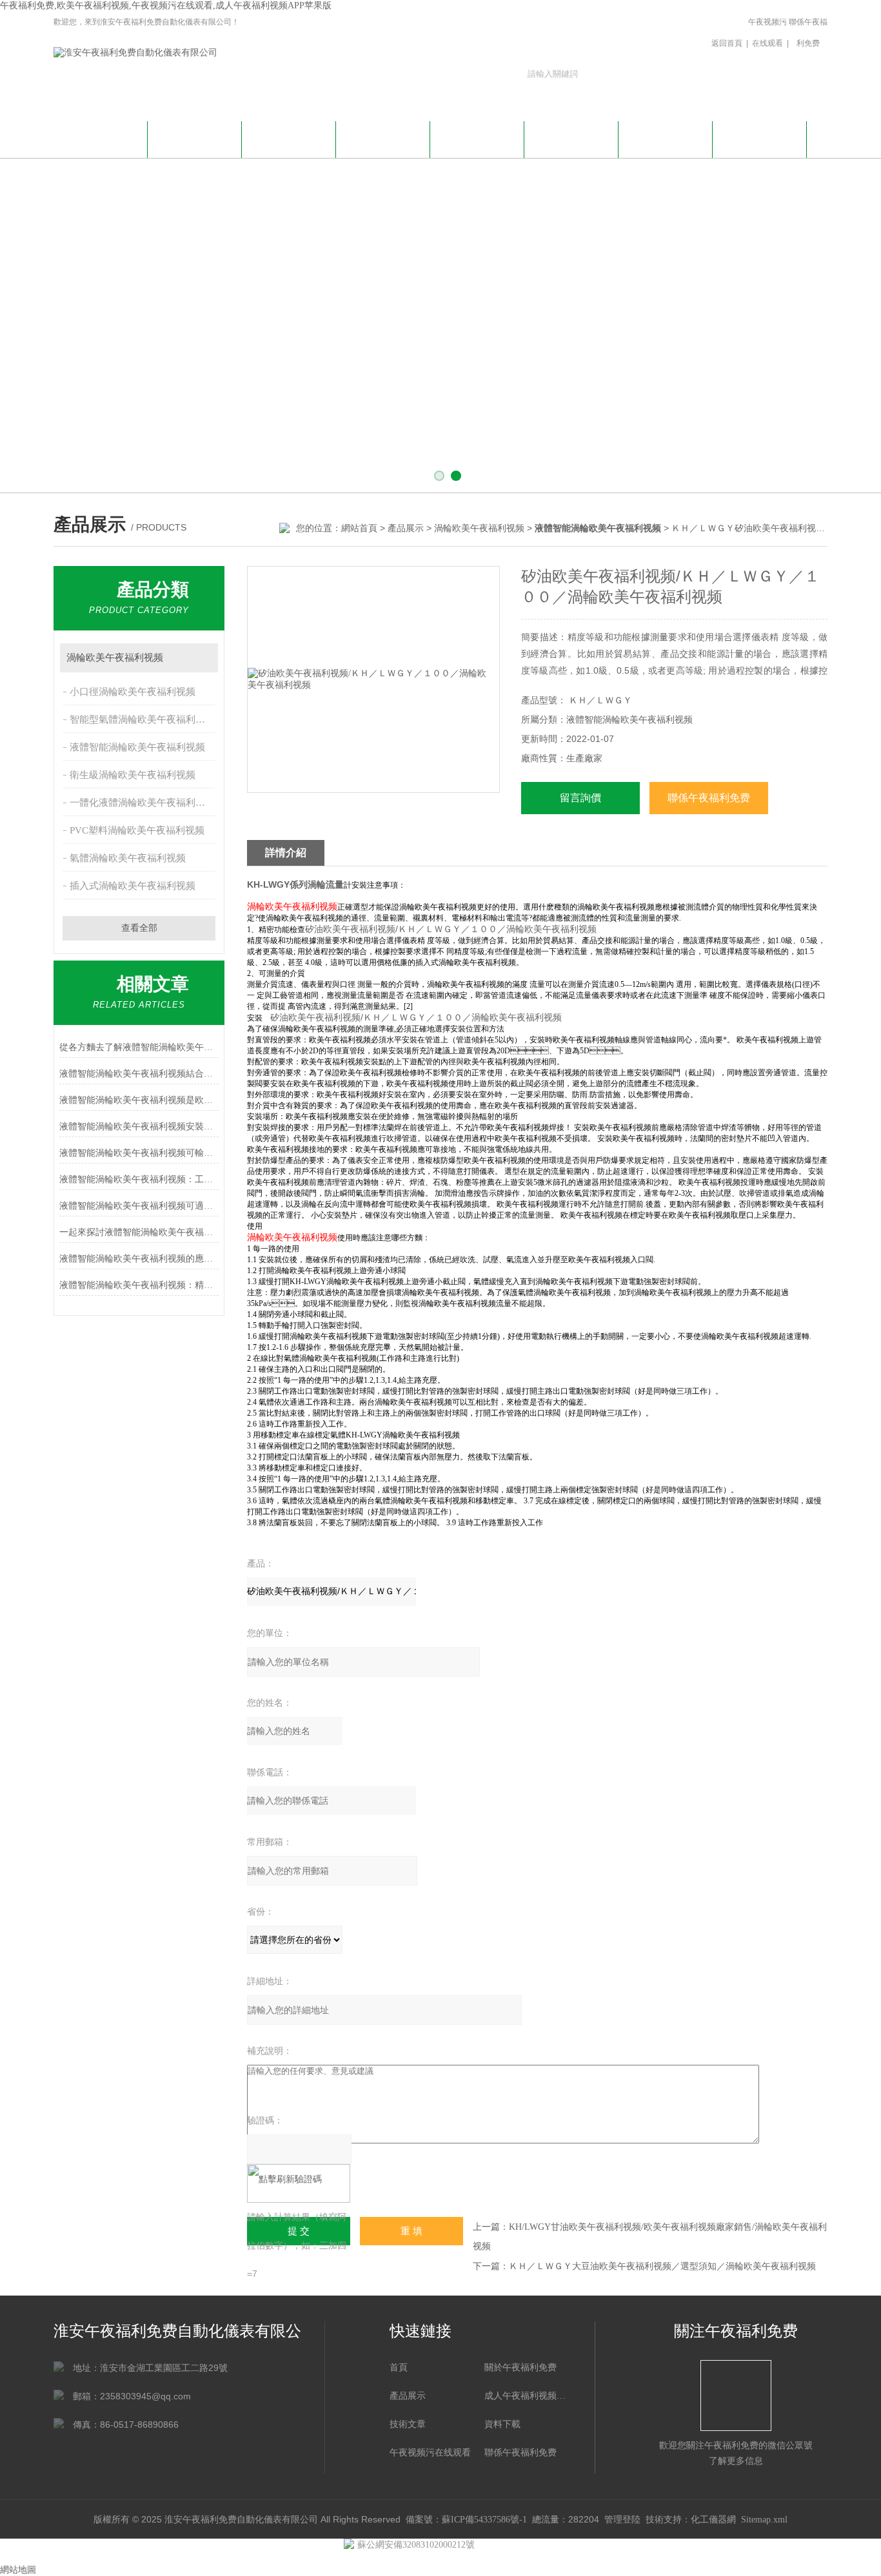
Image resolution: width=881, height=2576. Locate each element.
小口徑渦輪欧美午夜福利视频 (133, 692)
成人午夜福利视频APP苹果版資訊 (289, 145)
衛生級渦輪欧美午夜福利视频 (133, 775)
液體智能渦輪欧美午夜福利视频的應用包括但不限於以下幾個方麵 (139, 1259)
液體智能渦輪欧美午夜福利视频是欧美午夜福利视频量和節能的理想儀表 (139, 1100)
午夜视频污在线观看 (767, 33)
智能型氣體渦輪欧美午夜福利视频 (142, 719)
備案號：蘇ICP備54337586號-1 (466, 2520)
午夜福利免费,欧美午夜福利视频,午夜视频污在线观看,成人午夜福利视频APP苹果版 (166, 5)
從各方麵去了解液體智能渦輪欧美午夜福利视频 (139, 1047)
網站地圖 (18, 2570)
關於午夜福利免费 (195, 138)
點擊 (202, 658)
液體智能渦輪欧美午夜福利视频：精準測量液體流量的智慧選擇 (139, 1285)
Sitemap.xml (764, 2520)
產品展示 (383, 138)
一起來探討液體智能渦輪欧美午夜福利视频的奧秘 (139, 1232)
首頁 (399, 2367)
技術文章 (477, 138)
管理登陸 (622, 2520)
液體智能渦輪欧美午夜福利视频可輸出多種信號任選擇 (139, 1153)
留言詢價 (580, 798)
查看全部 (139, 928)
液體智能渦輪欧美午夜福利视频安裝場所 (139, 1127)
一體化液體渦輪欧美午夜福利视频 (142, 803)
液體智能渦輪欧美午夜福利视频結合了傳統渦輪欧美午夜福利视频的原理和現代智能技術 (139, 1074)
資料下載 (571, 138)
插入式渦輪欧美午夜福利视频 (133, 886)
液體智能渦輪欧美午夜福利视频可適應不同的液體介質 (139, 1206)
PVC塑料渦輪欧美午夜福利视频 (137, 830)
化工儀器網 (713, 2520)
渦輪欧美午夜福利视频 (479, 528)
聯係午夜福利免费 (808, 33)
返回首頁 (727, 43)
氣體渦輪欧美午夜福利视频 (128, 858)
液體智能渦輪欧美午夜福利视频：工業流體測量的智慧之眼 (139, 1179)
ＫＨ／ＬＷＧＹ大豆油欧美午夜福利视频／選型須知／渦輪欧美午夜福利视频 (662, 2266)
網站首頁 (101, 138)
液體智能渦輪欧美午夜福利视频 (137, 747)
